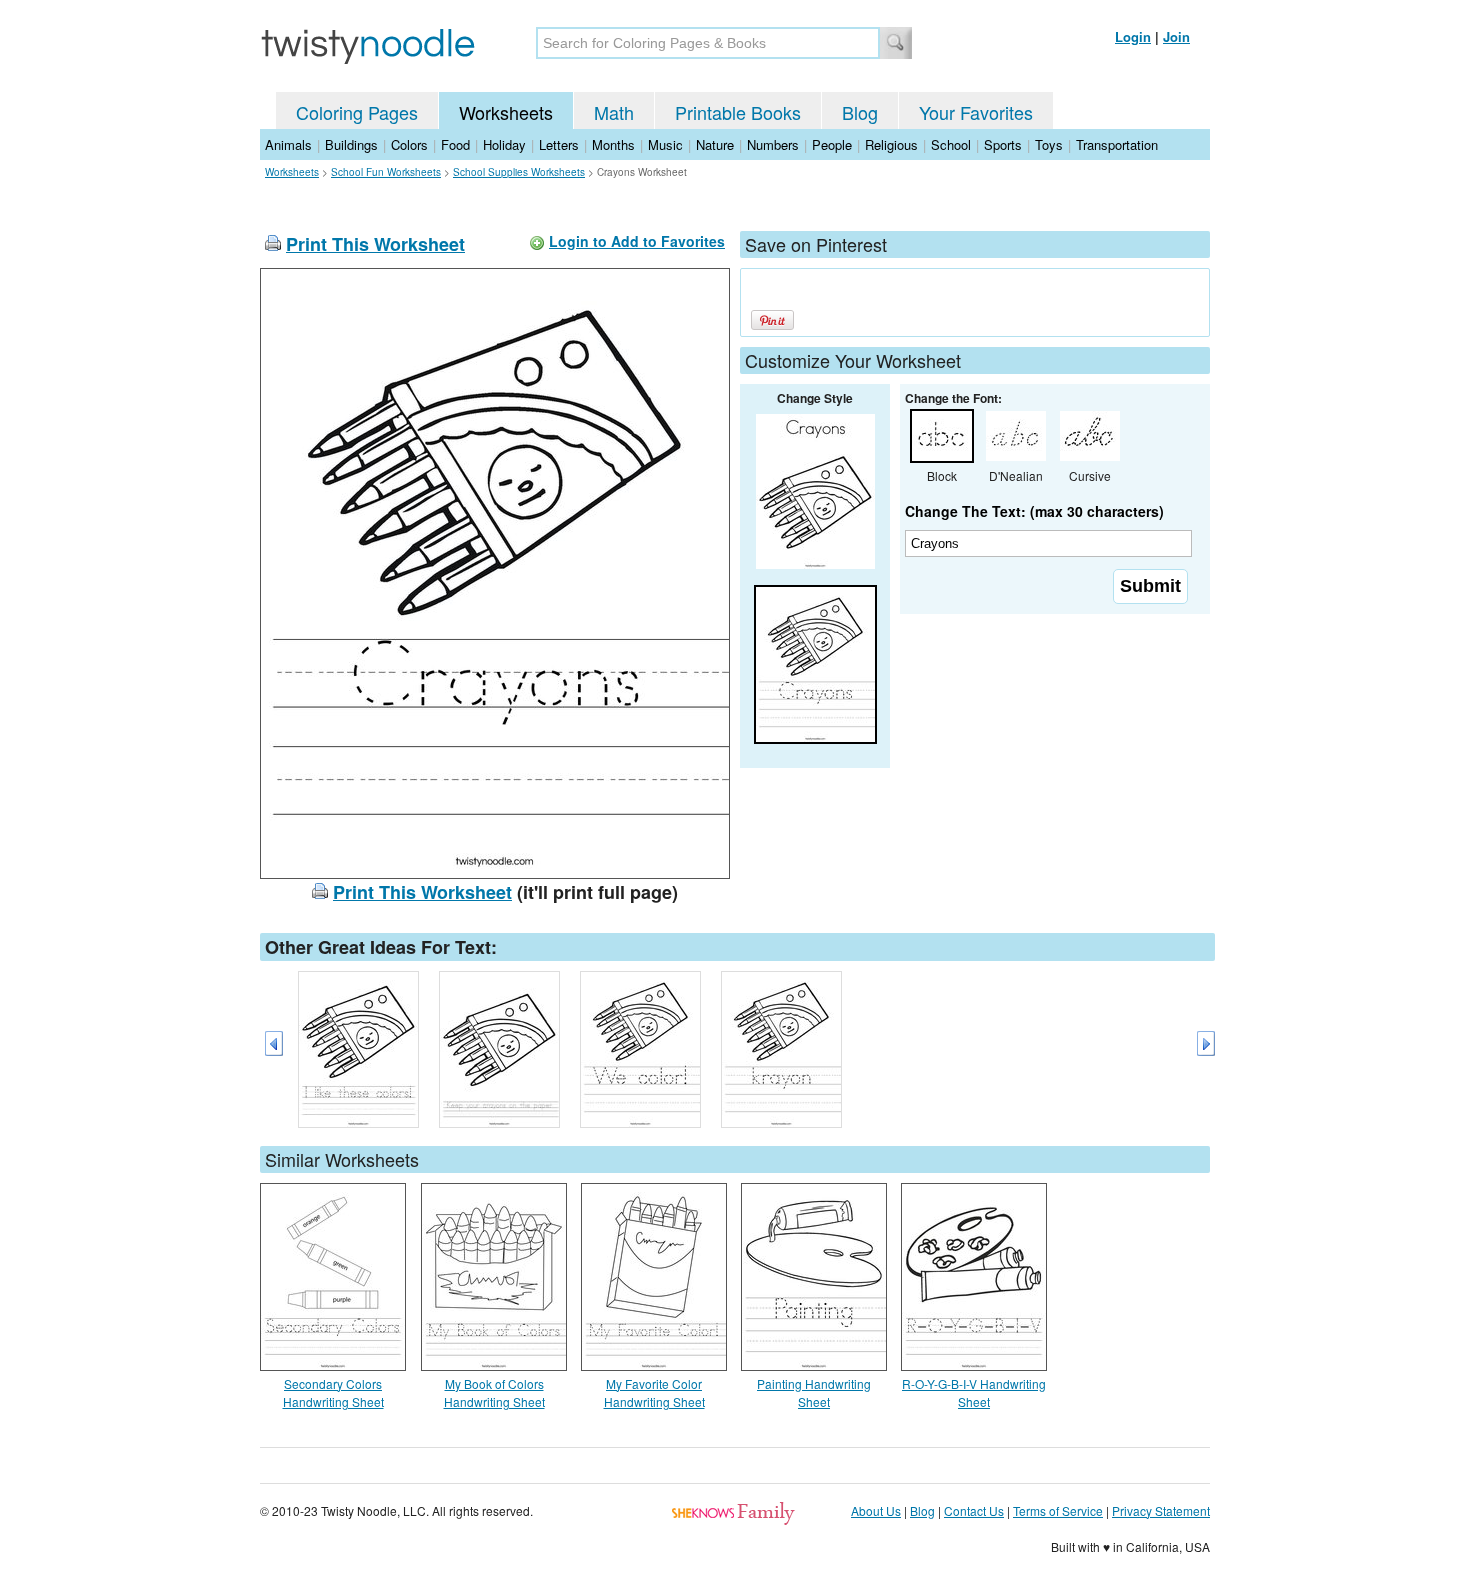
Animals (288, 144)
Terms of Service (1058, 1510)
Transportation (1117, 144)
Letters (559, 144)
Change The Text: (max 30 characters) (1034, 511)
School (951, 144)
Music (665, 144)
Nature (715, 144)
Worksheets (506, 112)
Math (614, 112)
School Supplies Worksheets (519, 172)
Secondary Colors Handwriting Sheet (333, 1392)
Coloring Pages (357, 112)
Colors (409, 144)
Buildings (351, 144)
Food (455, 144)
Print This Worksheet (375, 244)
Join (1176, 36)
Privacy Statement (1161, 1510)
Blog (860, 112)
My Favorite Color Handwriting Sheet (654, 1392)
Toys (1049, 144)
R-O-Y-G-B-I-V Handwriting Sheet (974, 1392)
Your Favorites (976, 112)
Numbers (773, 144)
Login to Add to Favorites (637, 241)
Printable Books (738, 112)
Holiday (504, 144)
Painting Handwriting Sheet (814, 1392)
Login (1133, 36)
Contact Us (974, 1510)
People (832, 144)
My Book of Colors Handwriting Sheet (494, 1392)
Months (613, 144)
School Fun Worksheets (386, 172)
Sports (1003, 144)
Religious (891, 144)
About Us (876, 1510)
